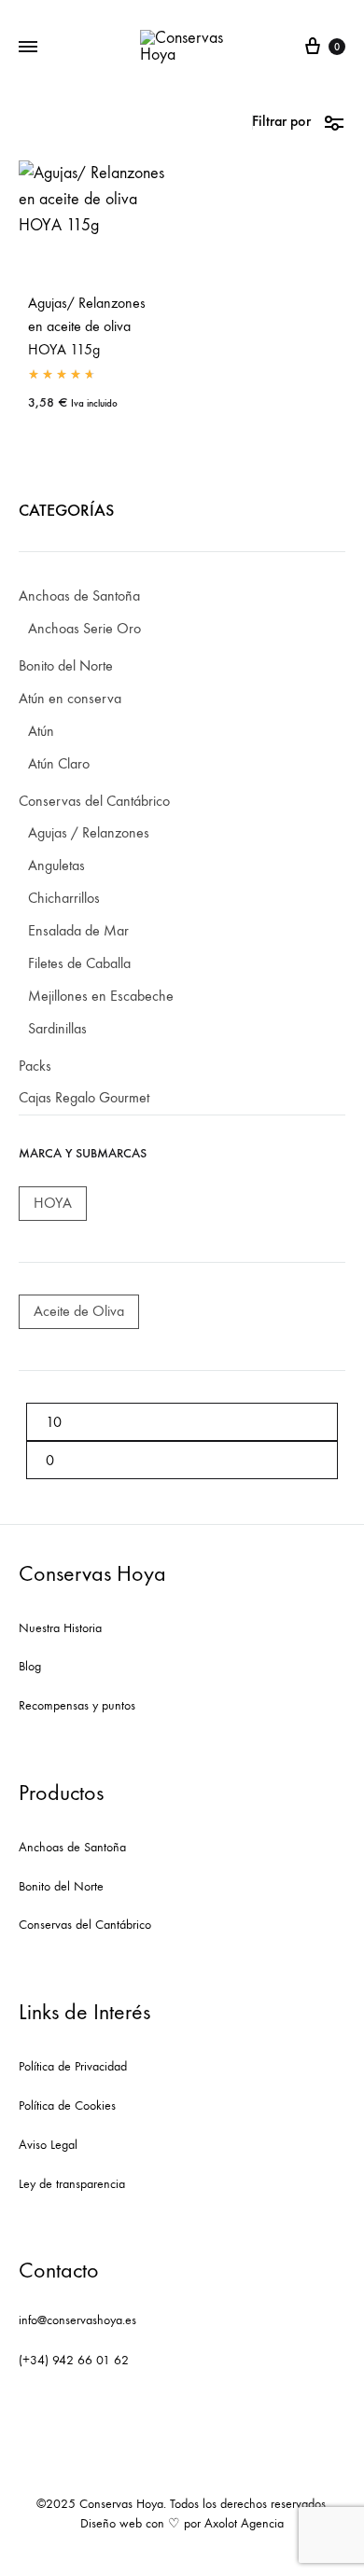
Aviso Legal (48, 2145)
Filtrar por (281, 121)
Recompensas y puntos (77, 1705)
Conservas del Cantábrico (85, 1925)
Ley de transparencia (72, 2184)
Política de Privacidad (73, 2066)
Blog (30, 1666)
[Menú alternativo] (28, 48)
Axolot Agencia (244, 2523)
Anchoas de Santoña (72, 1847)
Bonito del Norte (61, 1886)
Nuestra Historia (60, 1628)
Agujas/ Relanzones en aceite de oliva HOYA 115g (87, 326)
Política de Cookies (67, 2105)
